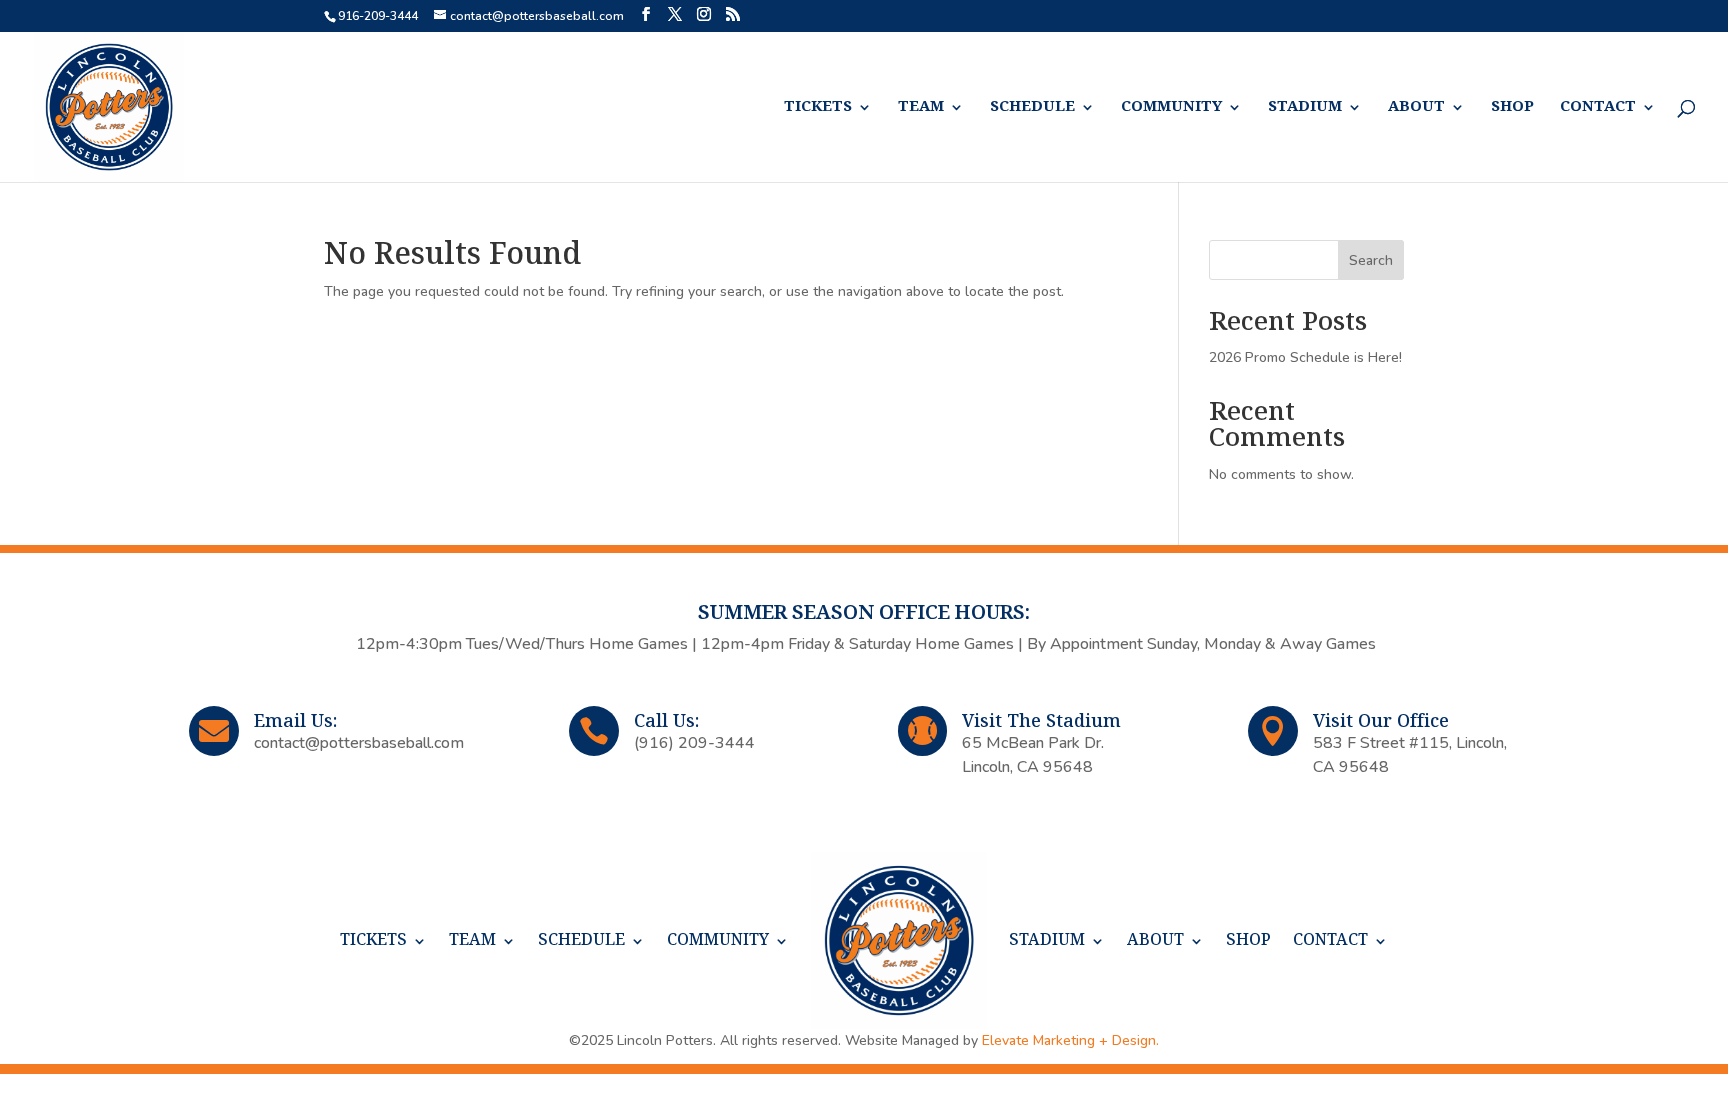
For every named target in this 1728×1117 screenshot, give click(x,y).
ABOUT (1416, 107)
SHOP (1512, 107)
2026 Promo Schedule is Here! (1305, 357)
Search (1371, 260)
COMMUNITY (1171, 107)
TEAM (921, 107)
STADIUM (1305, 107)
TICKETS (818, 107)
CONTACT (1598, 107)
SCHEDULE (1032, 107)
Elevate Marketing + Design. (1070, 1040)
